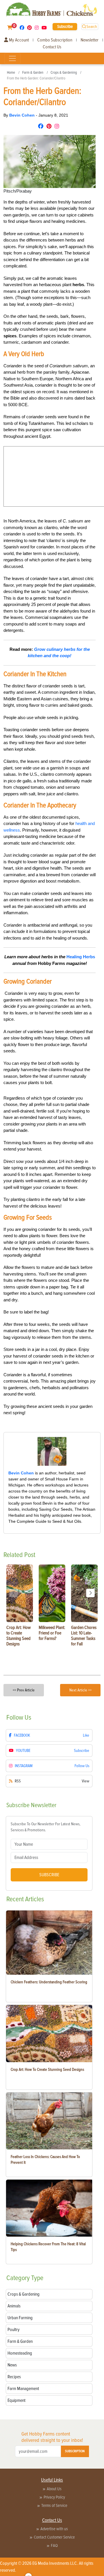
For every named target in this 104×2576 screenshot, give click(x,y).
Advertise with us (54, 2529)
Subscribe (65, 26)
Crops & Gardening (64, 73)
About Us (54, 2489)
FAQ (54, 2545)
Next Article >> (80, 1690)
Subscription (75, 2451)
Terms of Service (54, 2505)
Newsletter (90, 40)
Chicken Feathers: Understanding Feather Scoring (49, 1982)
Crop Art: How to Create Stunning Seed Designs (47, 2070)
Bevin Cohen (23, 115)
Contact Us (52, 47)
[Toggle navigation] (12, 58)
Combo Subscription (55, 40)
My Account (18, 40)
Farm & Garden (33, 73)
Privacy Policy (54, 2497)
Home (11, 73)
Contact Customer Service (54, 2537)
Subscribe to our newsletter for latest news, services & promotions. (45, 1827)
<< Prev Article (24, 1690)
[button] (90, 1593)
